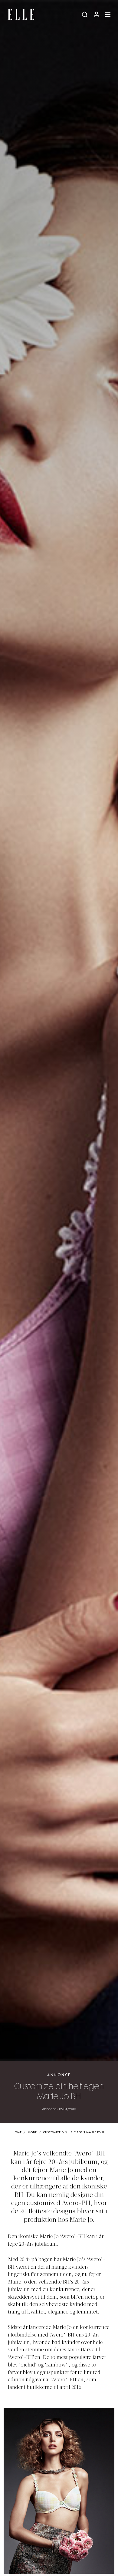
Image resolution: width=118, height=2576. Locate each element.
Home (17, 2133)
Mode (32, 2133)
